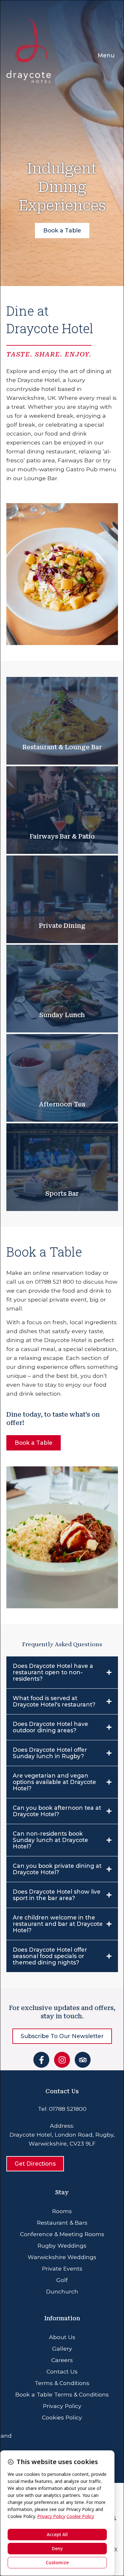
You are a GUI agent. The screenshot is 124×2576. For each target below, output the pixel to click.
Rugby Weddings (62, 2246)
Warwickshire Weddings (62, 2257)
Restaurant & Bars (62, 2223)
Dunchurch (62, 2291)
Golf (62, 2280)
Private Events (62, 2268)
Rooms (62, 2211)
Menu (106, 55)
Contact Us (62, 2371)
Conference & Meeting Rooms (62, 2234)
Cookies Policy (62, 2417)
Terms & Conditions (62, 2383)
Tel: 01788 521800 (62, 2109)
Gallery (62, 2348)
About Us (62, 2337)
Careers (62, 2360)
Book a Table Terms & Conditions (62, 2394)
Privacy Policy (62, 2406)
